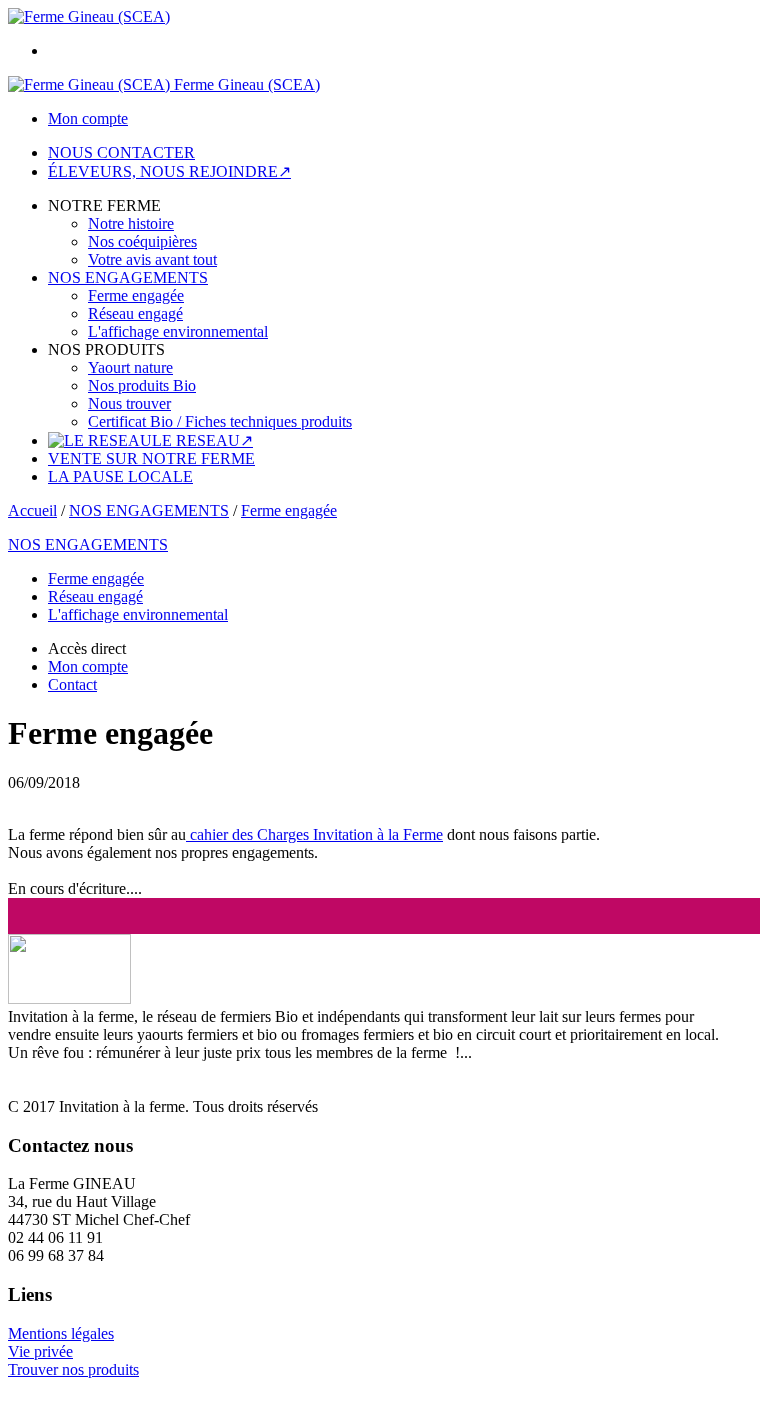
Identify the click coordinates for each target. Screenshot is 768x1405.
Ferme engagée (136, 295)
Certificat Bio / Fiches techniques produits (220, 421)
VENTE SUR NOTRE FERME (151, 458)
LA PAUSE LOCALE (120, 476)
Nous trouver (129, 403)
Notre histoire (131, 223)
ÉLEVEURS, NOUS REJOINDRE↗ (169, 171)
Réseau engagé (135, 313)
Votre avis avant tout (152, 259)
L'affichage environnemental (178, 331)
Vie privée (40, 1351)
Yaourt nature (130, 367)
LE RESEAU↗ (202, 440)
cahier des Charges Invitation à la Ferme (314, 834)
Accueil (32, 510)
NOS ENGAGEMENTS (128, 277)
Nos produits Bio (142, 385)
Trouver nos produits (73, 1369)
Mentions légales (61, 1333)
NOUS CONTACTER (121, 152)
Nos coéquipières (142, 241)
